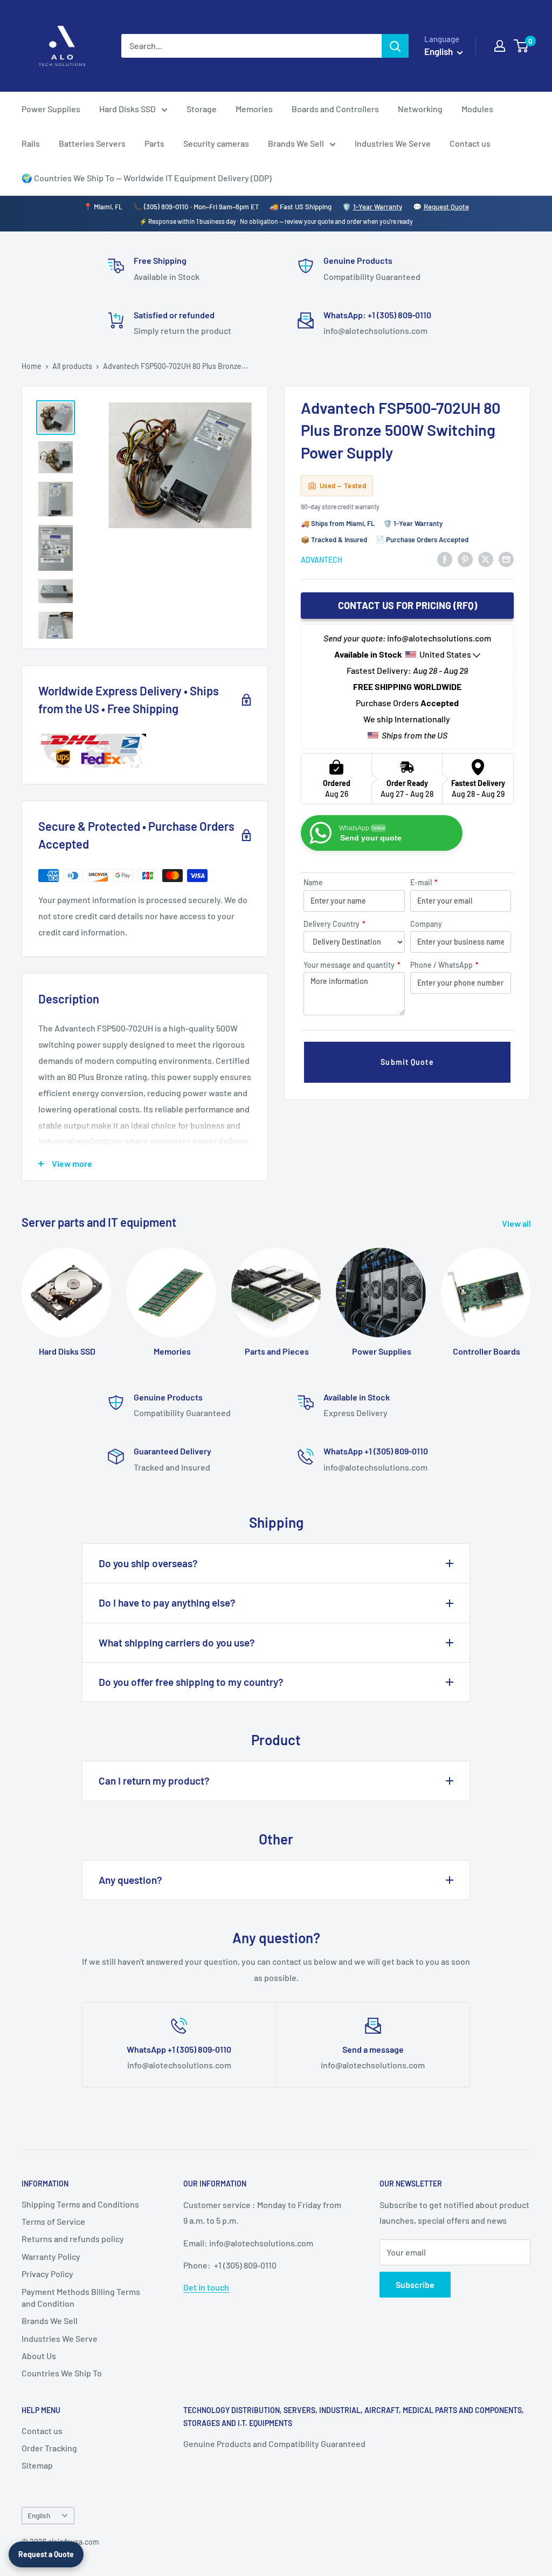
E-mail (424, 882)
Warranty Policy (51, 2256)
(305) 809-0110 (166, 207)
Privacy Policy (47, 2274)
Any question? (130, 1880)
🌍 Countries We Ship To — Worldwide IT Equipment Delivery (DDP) (147, 178)
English (39, 2515)
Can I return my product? (154, 1781)
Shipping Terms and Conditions (80, 2204)
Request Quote (446, 207)
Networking (420, 109)
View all (517, 1223)
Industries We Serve (393, 143)
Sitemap (37, 2465)
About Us (39, 2356)
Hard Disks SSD (127, 109)
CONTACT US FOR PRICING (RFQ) (408, 605)
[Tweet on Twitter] (486, 559)
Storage (202, 109)
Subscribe (415, 2284)
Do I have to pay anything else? (167, 1603)
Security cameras (216, 143)
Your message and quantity (352, 965)
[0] (522, 46)
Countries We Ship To (62, 2373)
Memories (254, 109)
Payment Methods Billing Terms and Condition (81, 2297)
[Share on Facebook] (445, 559)
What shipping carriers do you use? (177, 1642)
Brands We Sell (296, 143)
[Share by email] (506, 559)
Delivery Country (334, 924)
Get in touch (206, 2287)
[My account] (500, 46)
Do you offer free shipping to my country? (191, 1682)
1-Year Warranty (378, 207)
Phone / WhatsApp (444, 965)
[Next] (530, 1292)
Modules (477, 109)
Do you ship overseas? (148, 1563)
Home (32, 366)
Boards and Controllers (335, 109)
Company (426, 924)
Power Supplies (51, 109)
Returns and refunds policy (73, 2239)
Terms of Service (53, 2221)
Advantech (322, 560)
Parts (154, 143)
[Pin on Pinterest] (465, 559)
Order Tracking (49, 2448)
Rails (31, 143)
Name (313, 882)
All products (72, 366)
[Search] (395, 46)
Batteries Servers (92, 143)
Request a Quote (46, 2554)
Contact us (470, 143)
